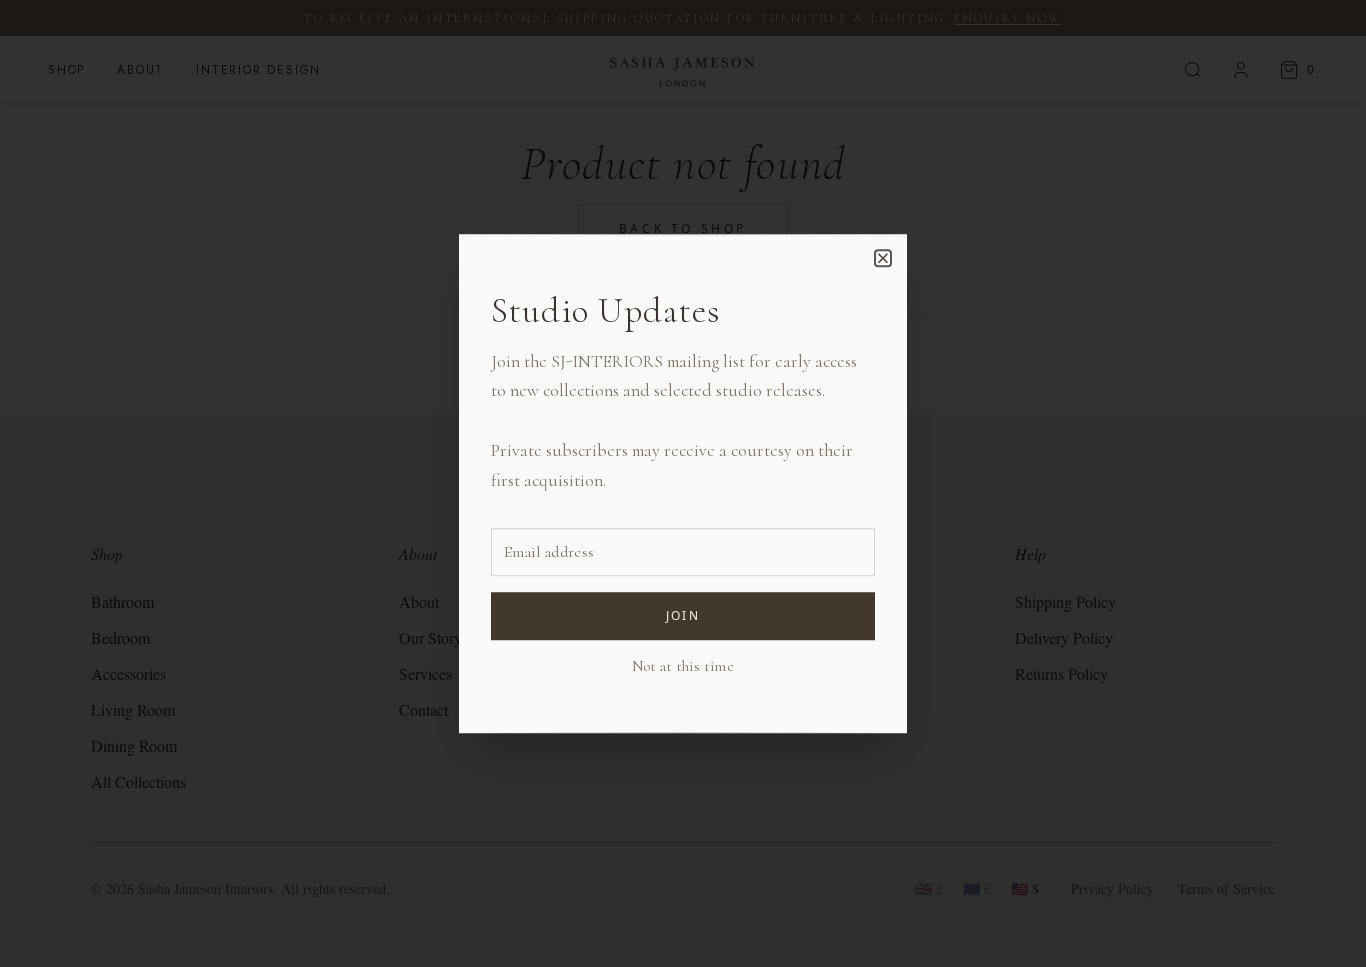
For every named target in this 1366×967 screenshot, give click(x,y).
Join (683, 615)
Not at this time (683, 666)
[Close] (883, 258)
